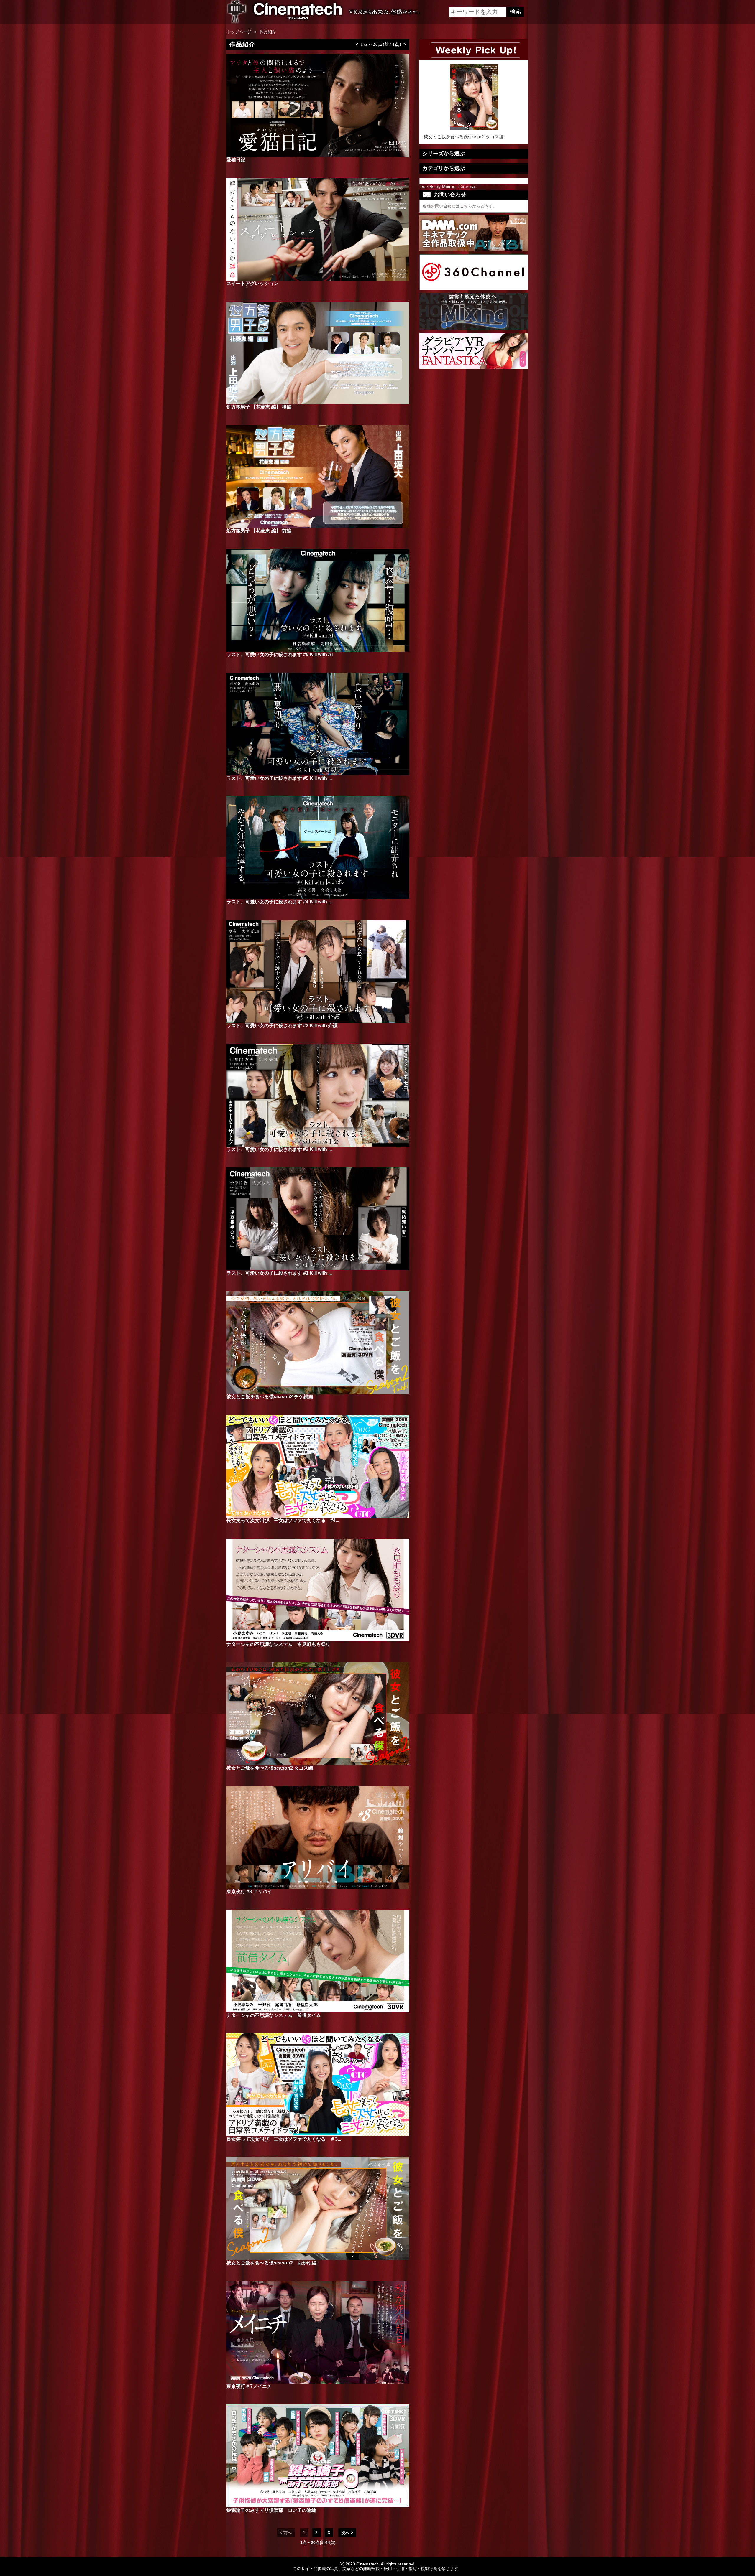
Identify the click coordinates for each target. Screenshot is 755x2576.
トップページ (239, 32)
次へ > (347, 2533)
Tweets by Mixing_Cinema (447, 187)
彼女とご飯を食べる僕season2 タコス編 (464, 137)
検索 (516, 11)
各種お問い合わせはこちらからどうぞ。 (460, 206)
